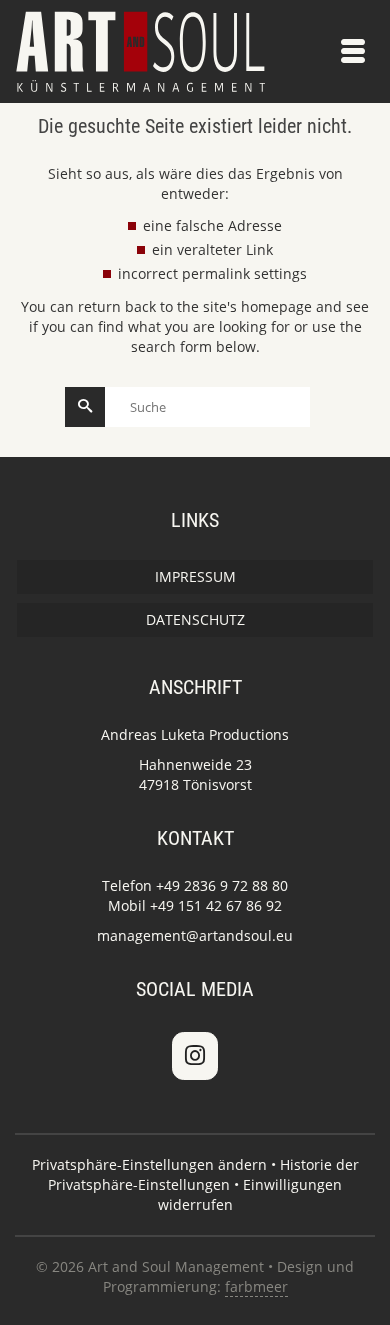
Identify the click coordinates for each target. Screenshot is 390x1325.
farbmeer (256, 1286)
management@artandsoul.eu (195, 935)
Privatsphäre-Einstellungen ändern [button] (149, 1164)
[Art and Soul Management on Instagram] (195, 1056)
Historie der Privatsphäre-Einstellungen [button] (203, 1174)
